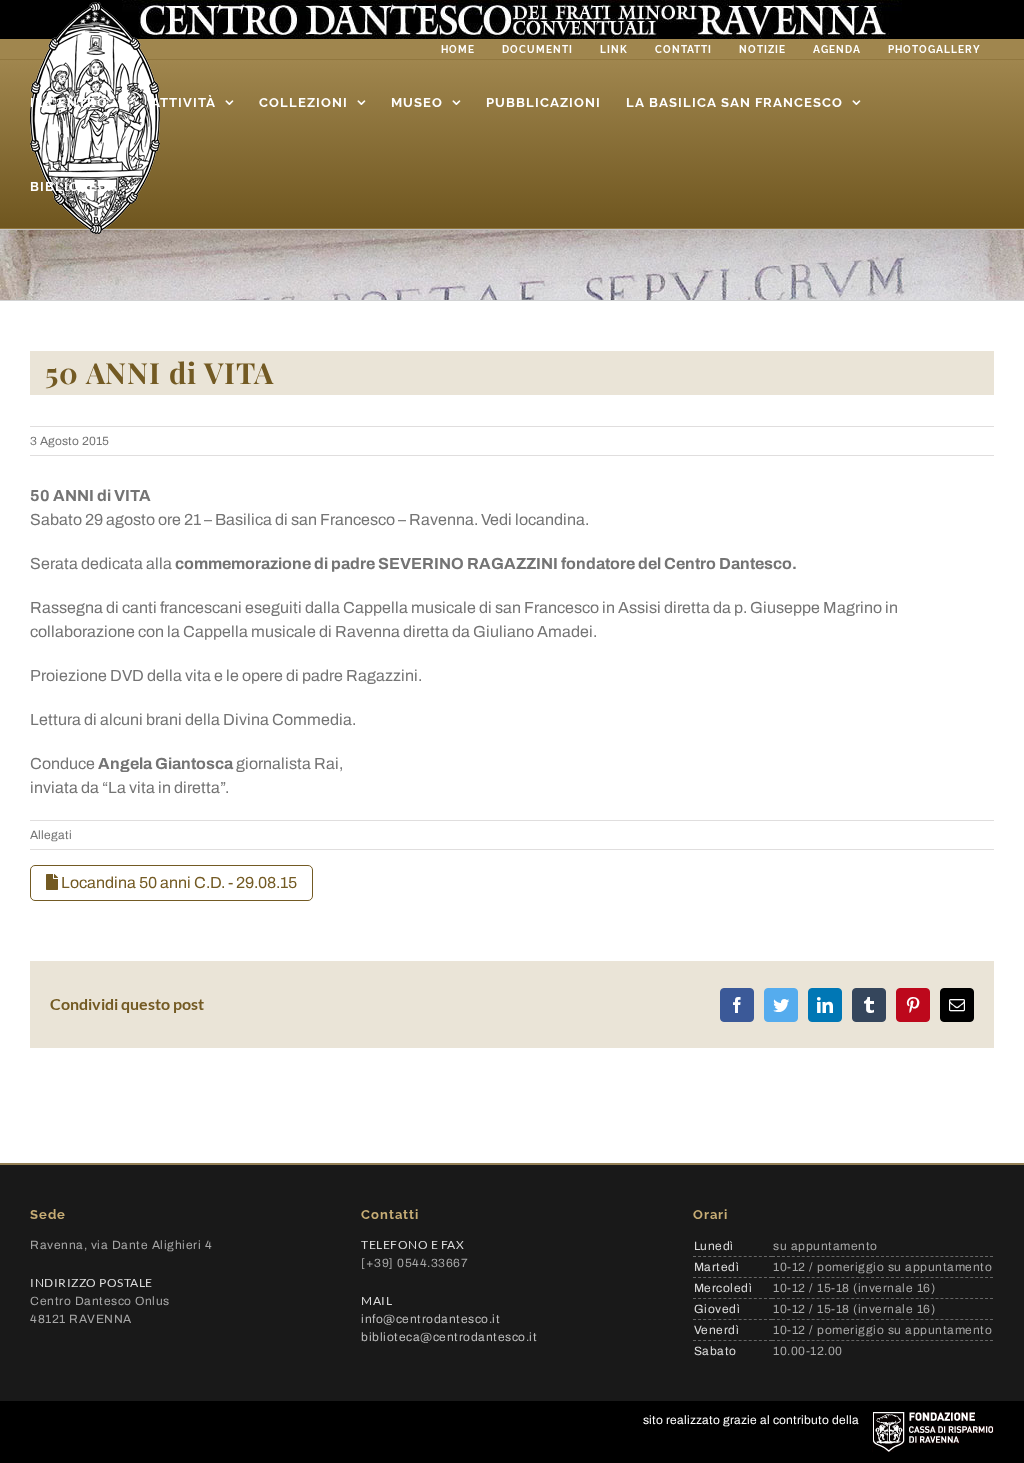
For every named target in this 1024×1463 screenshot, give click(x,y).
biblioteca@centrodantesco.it (449, 1337)
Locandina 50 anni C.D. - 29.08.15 (177, 882)
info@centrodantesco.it (430, 1319)
